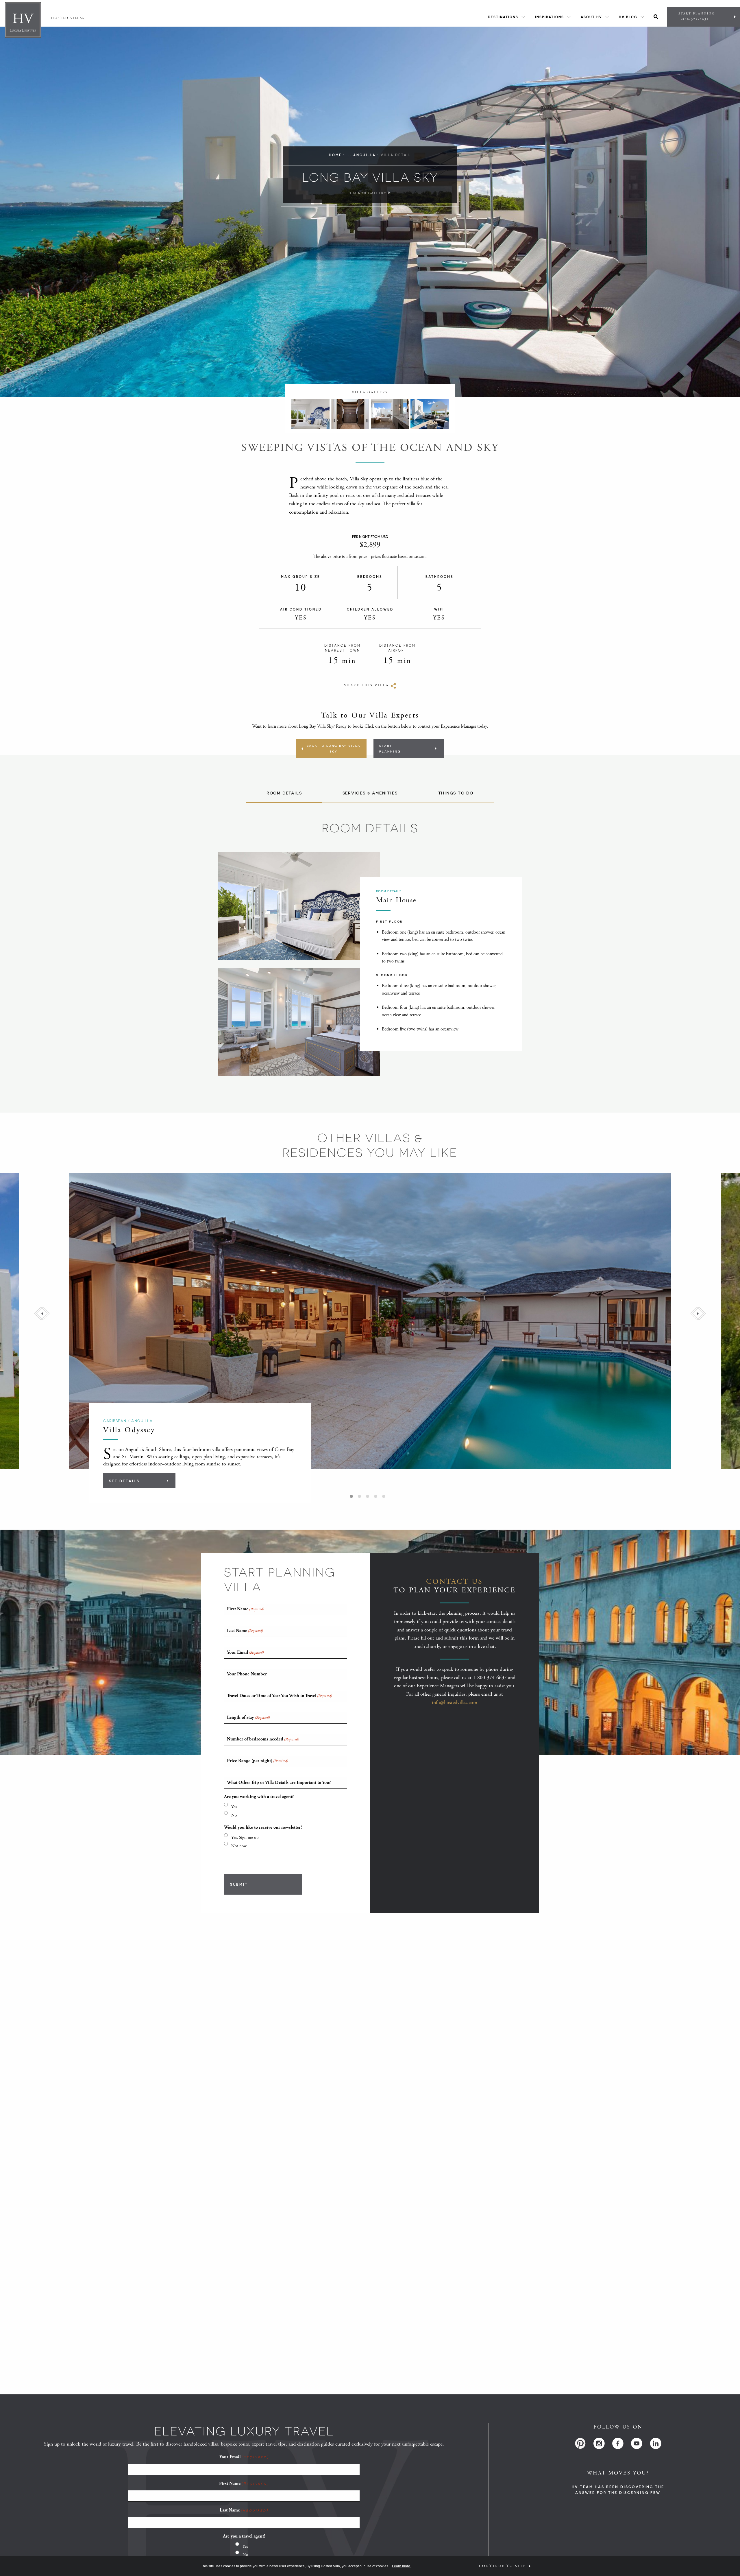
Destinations (503, 17)
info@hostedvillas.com (455, 1702)
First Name (244, 2484)
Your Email (244, 2457)
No (234, 1815)
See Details (124, 1481)
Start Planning (697, 17)
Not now (239, 1846)
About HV (591, 17)
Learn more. (402, 2566)
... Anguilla (361, 155)
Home (335, 155)
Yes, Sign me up (245, 1838)
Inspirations (550, 17)
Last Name (244, 2510)
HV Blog (628, 17)
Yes (234, 1807)
